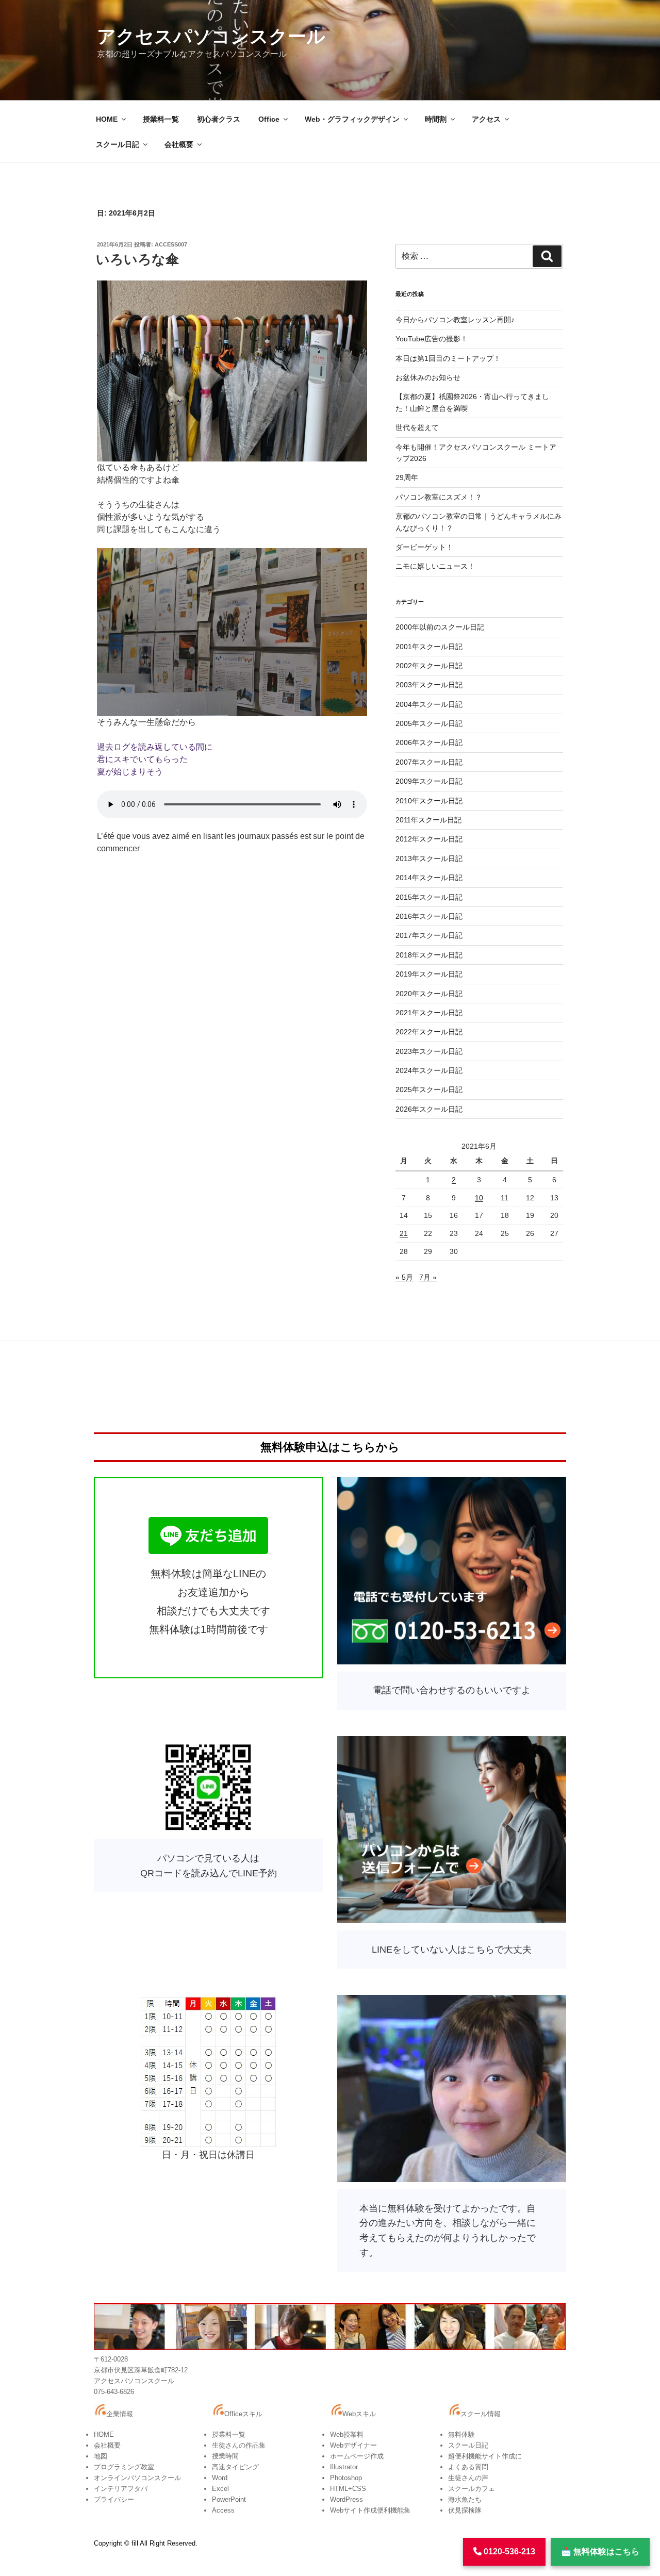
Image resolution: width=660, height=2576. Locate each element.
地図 (101, 2456)
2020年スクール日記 (429, 994)
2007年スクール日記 (429, 762)
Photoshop (346, 2478)
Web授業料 (347, 2434)
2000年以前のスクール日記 (440, 627)
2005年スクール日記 (429, 723)
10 (479, 1198)
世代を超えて (417, 427)
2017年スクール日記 (429, 935)
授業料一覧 (161, 119)
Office (269, 119)
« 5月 (404, 1277)
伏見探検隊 (465, 2510)
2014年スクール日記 (429, 878)
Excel (220, 2489)
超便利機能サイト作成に (485, 2456)
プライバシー (114, 2499)
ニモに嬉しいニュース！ (435, 566)
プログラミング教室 (124, 2467)
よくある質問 (468, 2467)
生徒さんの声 (468, 2478)
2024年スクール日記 (429, 1070)
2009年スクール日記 (429, 781)
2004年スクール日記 (429, 704)
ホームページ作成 (357, 2456)
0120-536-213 (508, 2552)
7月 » (428, 1277)
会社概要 (179, 144)
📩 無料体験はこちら (600, 2552)
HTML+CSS (348, 2489)
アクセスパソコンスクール (211, 36)
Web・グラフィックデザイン (352, 119)
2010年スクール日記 (429, 801)
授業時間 (225, 2456)
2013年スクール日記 (429, 858)
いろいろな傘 (137, 259)
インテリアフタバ (121, 2489)
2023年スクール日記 (429, 1051)
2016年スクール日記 (429, 916)
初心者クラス (219, 119)
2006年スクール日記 (429, 742)
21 (404, 1233)
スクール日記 (118, 144)
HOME (107, 119)
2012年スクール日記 (429, 839)
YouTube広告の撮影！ (432, 339)
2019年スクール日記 (429, 974)
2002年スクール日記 (429, 666)
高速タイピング (235, 2467)
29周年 (407, 477)
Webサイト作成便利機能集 (370, 2510)
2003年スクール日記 (429, 685)
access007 (171, 244)
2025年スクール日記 (429, 1089)
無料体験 (461, 2434)
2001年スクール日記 (429, 647)
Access (223, 2510)
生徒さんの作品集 (239, 2445)
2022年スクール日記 (429, 1032)
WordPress (346, 2499)
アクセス (486, 119)
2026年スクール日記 (429, 1109)
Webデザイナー (353, 2445)
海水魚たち (465, 2499)
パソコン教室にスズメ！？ (439, 497)
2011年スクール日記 (428, 820)
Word (220, 2478)
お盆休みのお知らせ (428, 377)
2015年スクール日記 (429, 897)
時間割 (436, 119)
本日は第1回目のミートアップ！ (448, 358)
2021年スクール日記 (429, 1013)
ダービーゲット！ (424, 547)
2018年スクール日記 (429, 955)
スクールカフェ (472, 2489)
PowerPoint (229, 2499)
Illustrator (344, 2467)
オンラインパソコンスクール (137, 2478)
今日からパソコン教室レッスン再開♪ (455, 320)
